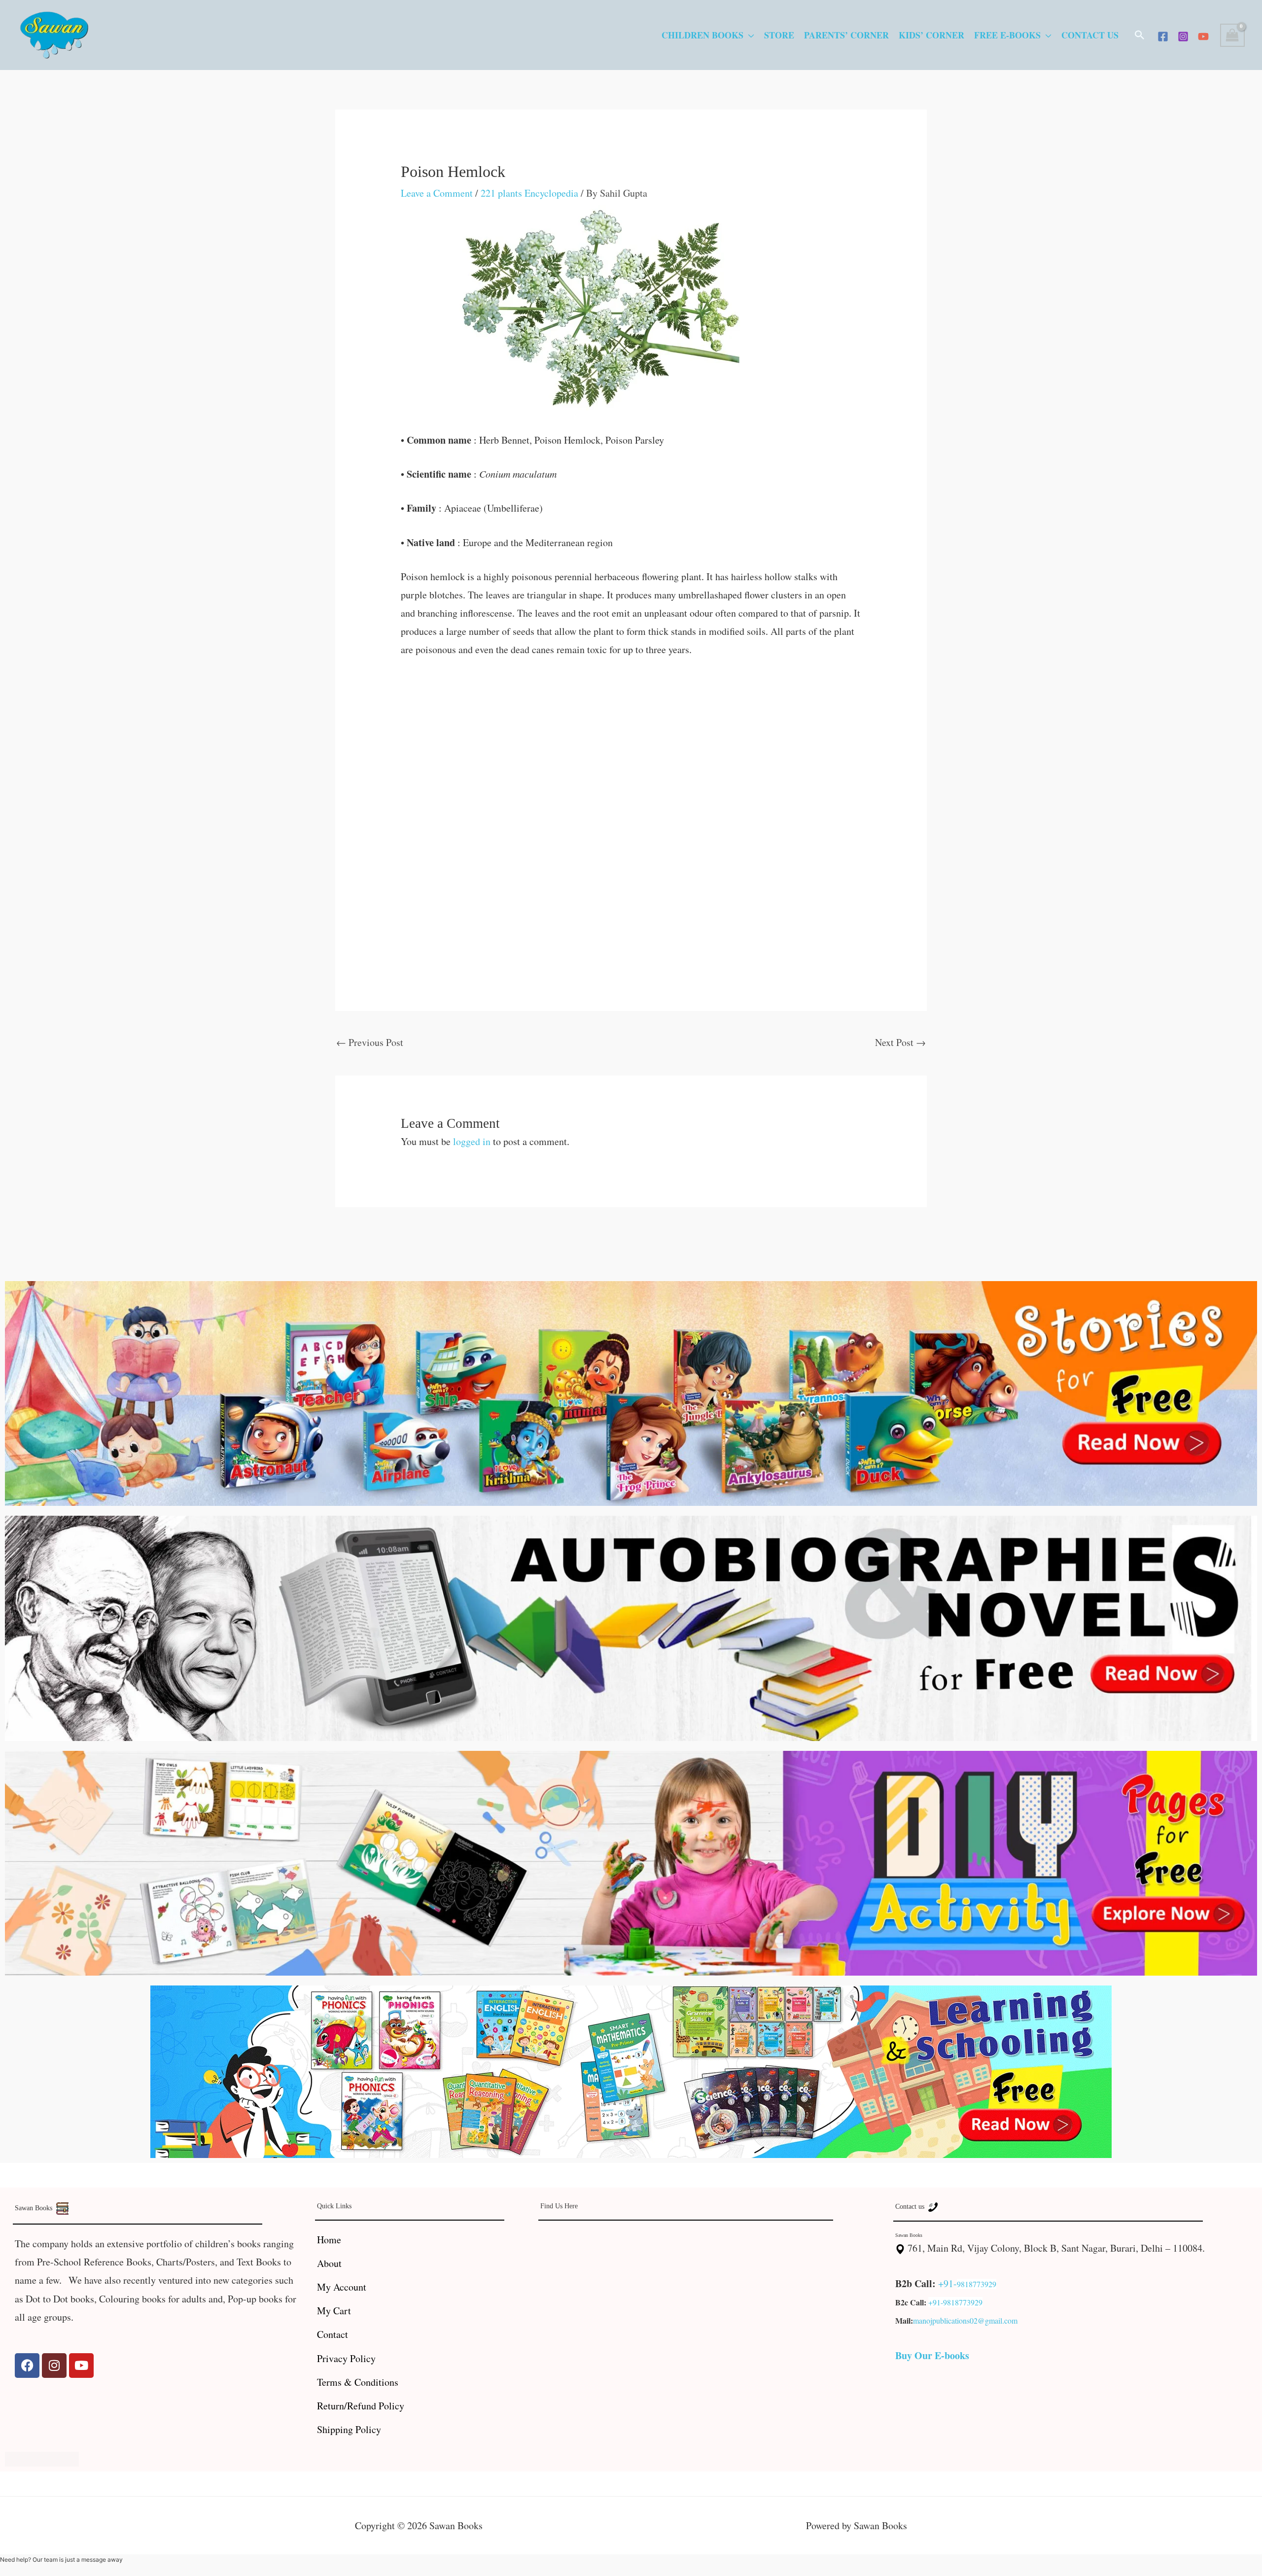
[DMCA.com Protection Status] (42, 2457)
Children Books (702, 35)
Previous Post (370, 1042)
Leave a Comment (437, 193)
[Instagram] (1183, 36)
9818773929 (977, 2284)
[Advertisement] (631, 743)
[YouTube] (1203, 36)
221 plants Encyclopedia (529, 193)
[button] (1140, 35)
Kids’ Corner (931, 35)
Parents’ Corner (846, 35)
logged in (472, 1141)
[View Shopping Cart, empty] (1232, 35)
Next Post (900, 1042)
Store (779, 35)
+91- (947, 2283)
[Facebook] (1163, 36)
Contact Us (1090, 35)
